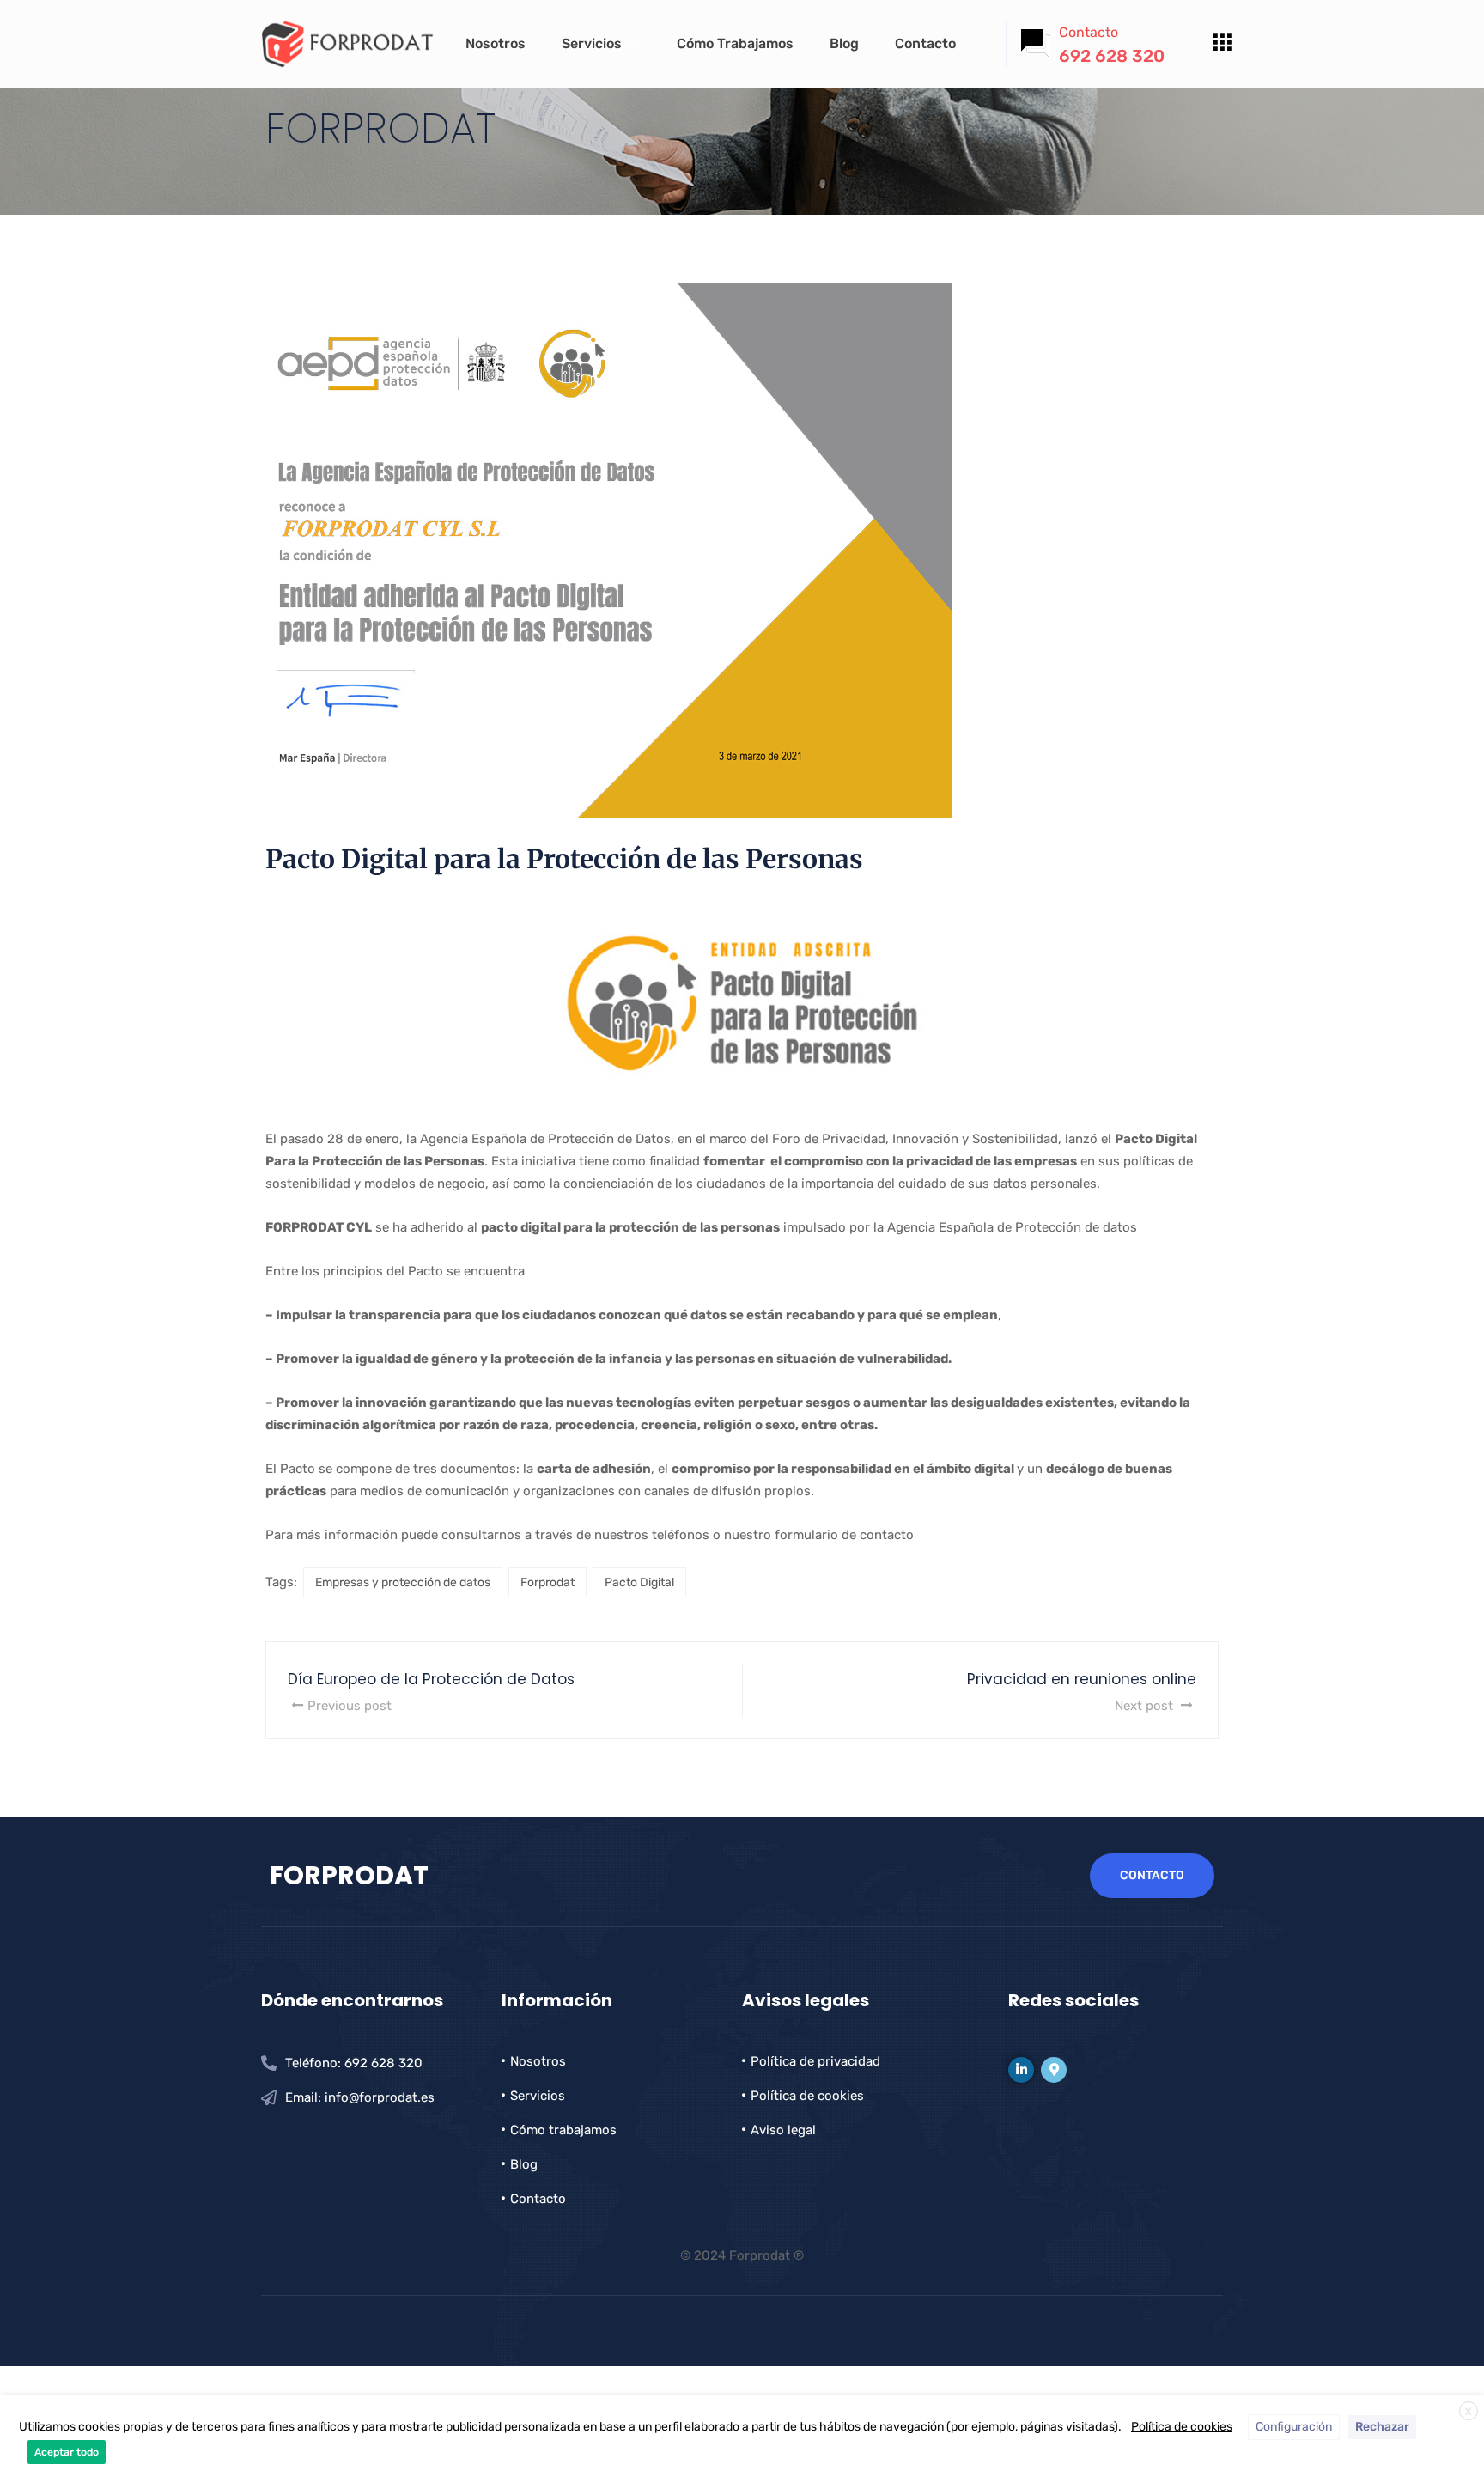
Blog (844, 43)
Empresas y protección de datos (403, 1582)
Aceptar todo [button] (67, 2452)
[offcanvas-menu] (1222, 43)
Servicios (592, 43)
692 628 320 (1112, 56)
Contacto (925, 43)
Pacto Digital (639, 1582)
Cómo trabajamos (735, 43)
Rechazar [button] (1382, 2427)
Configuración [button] (1294, 2427)
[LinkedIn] (1021, 2070)
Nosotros (496, 43)
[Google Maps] (1054, 2070)
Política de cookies (1182, 2427)
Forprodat (547, 1582)
